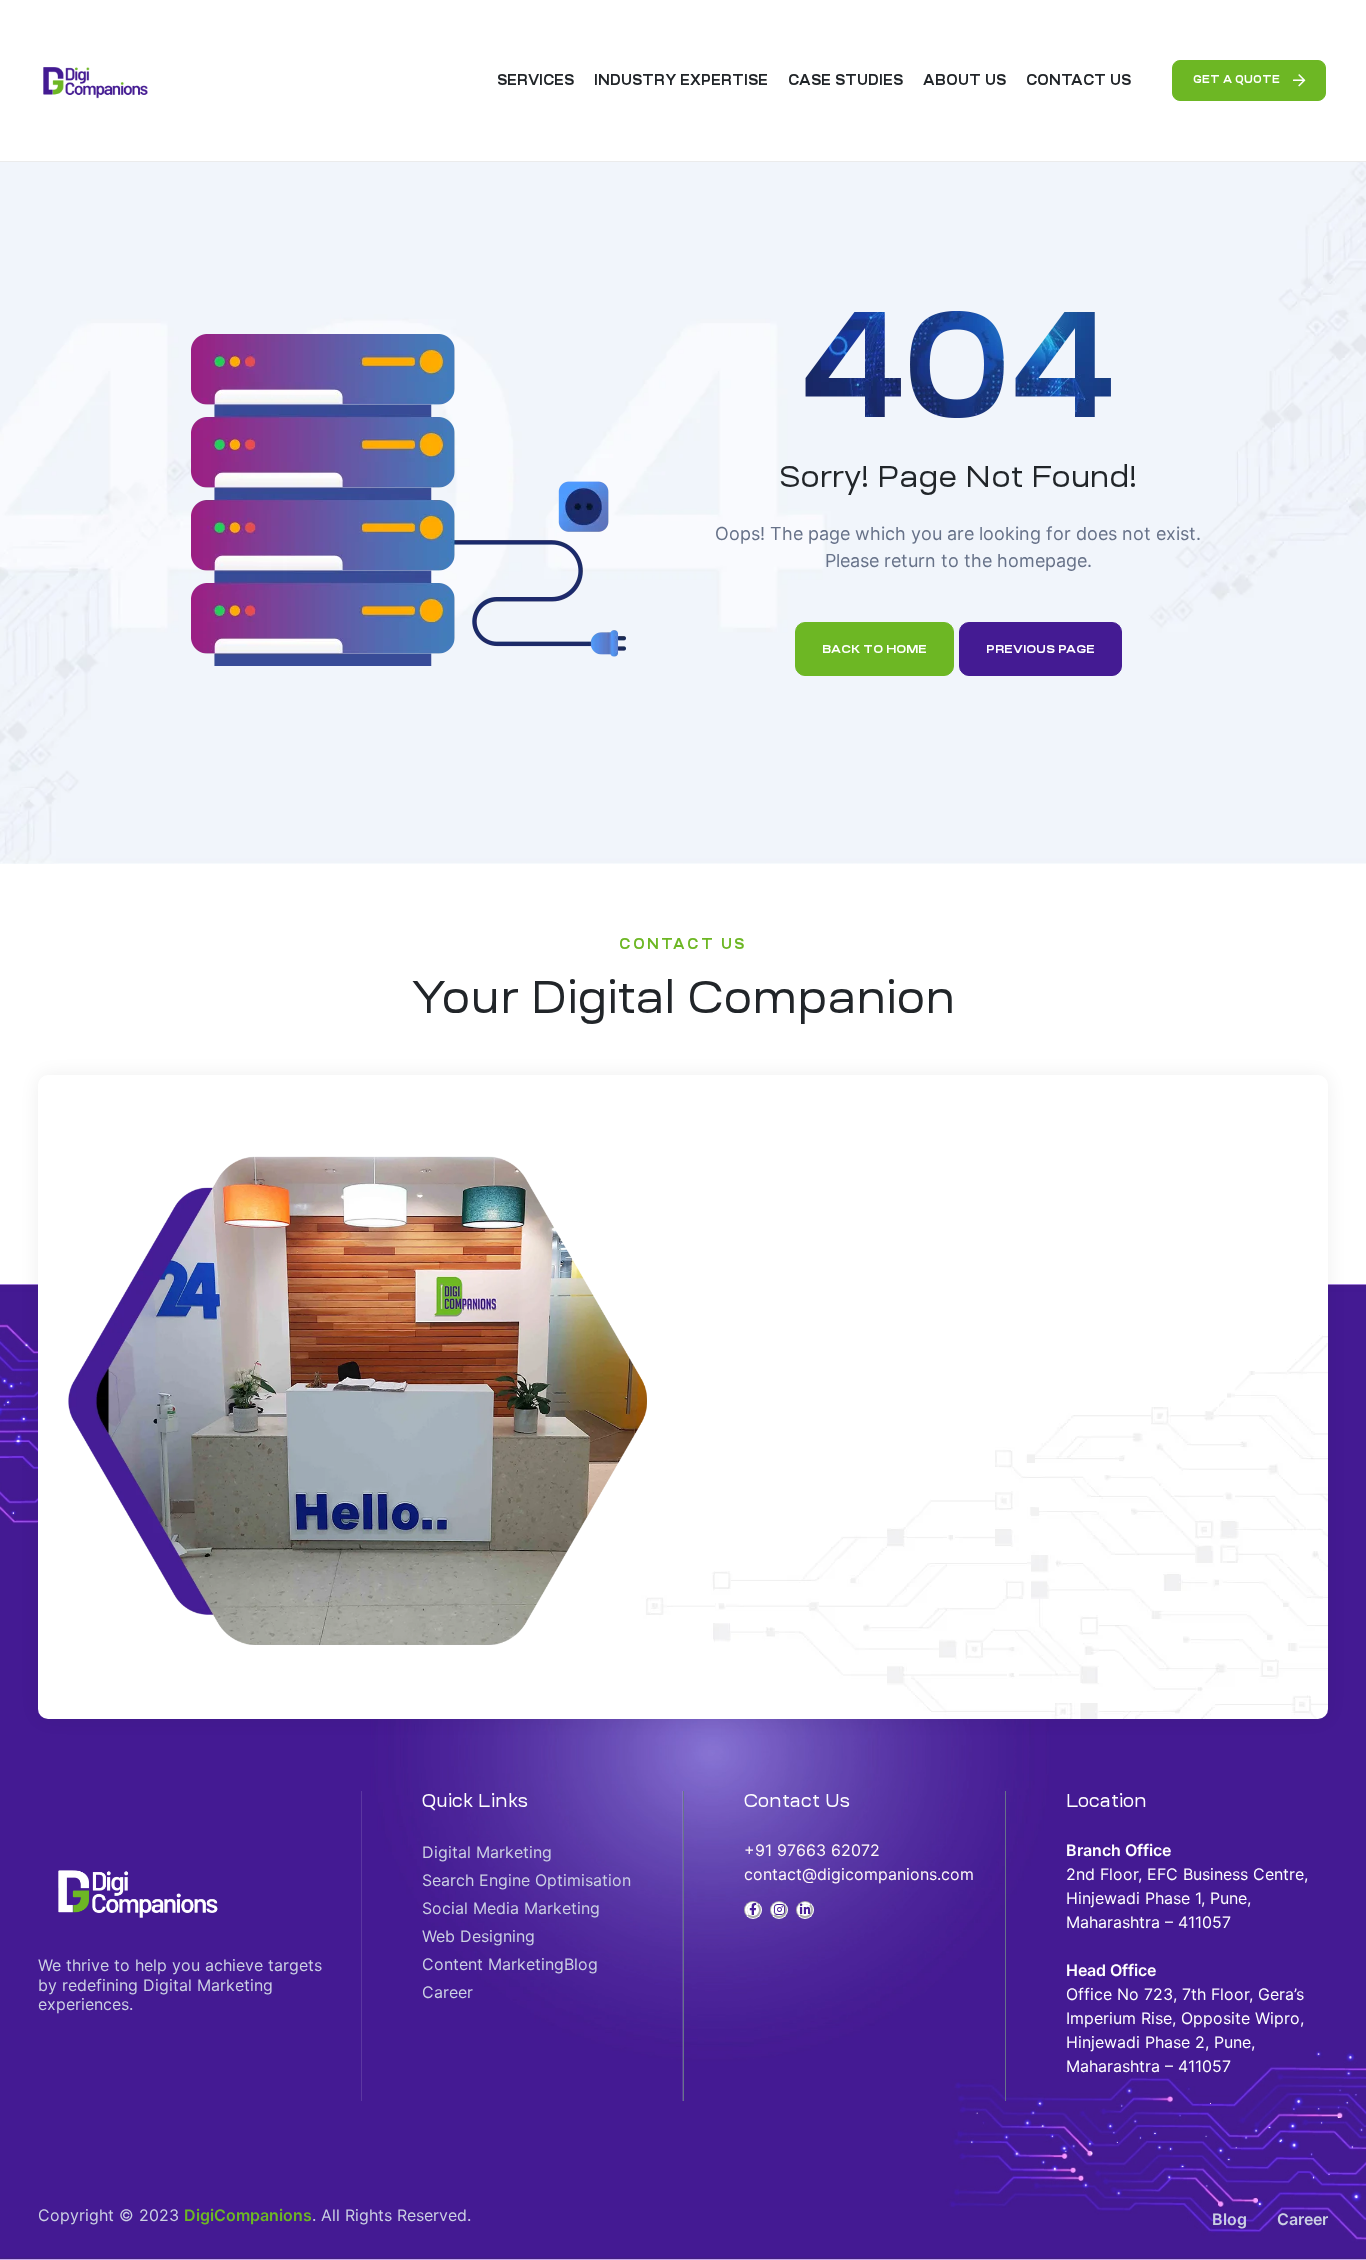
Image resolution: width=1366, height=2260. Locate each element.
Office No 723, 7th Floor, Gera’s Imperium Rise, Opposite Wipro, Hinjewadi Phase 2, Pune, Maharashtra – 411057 (1185, 2018)
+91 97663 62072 (812, 1850)
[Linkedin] (805, 1910)
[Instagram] (779, 1910)
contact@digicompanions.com (859, 1874)
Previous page (1040, 649)
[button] (1249, 80)
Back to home (874, 649)
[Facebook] (753, 1910)
